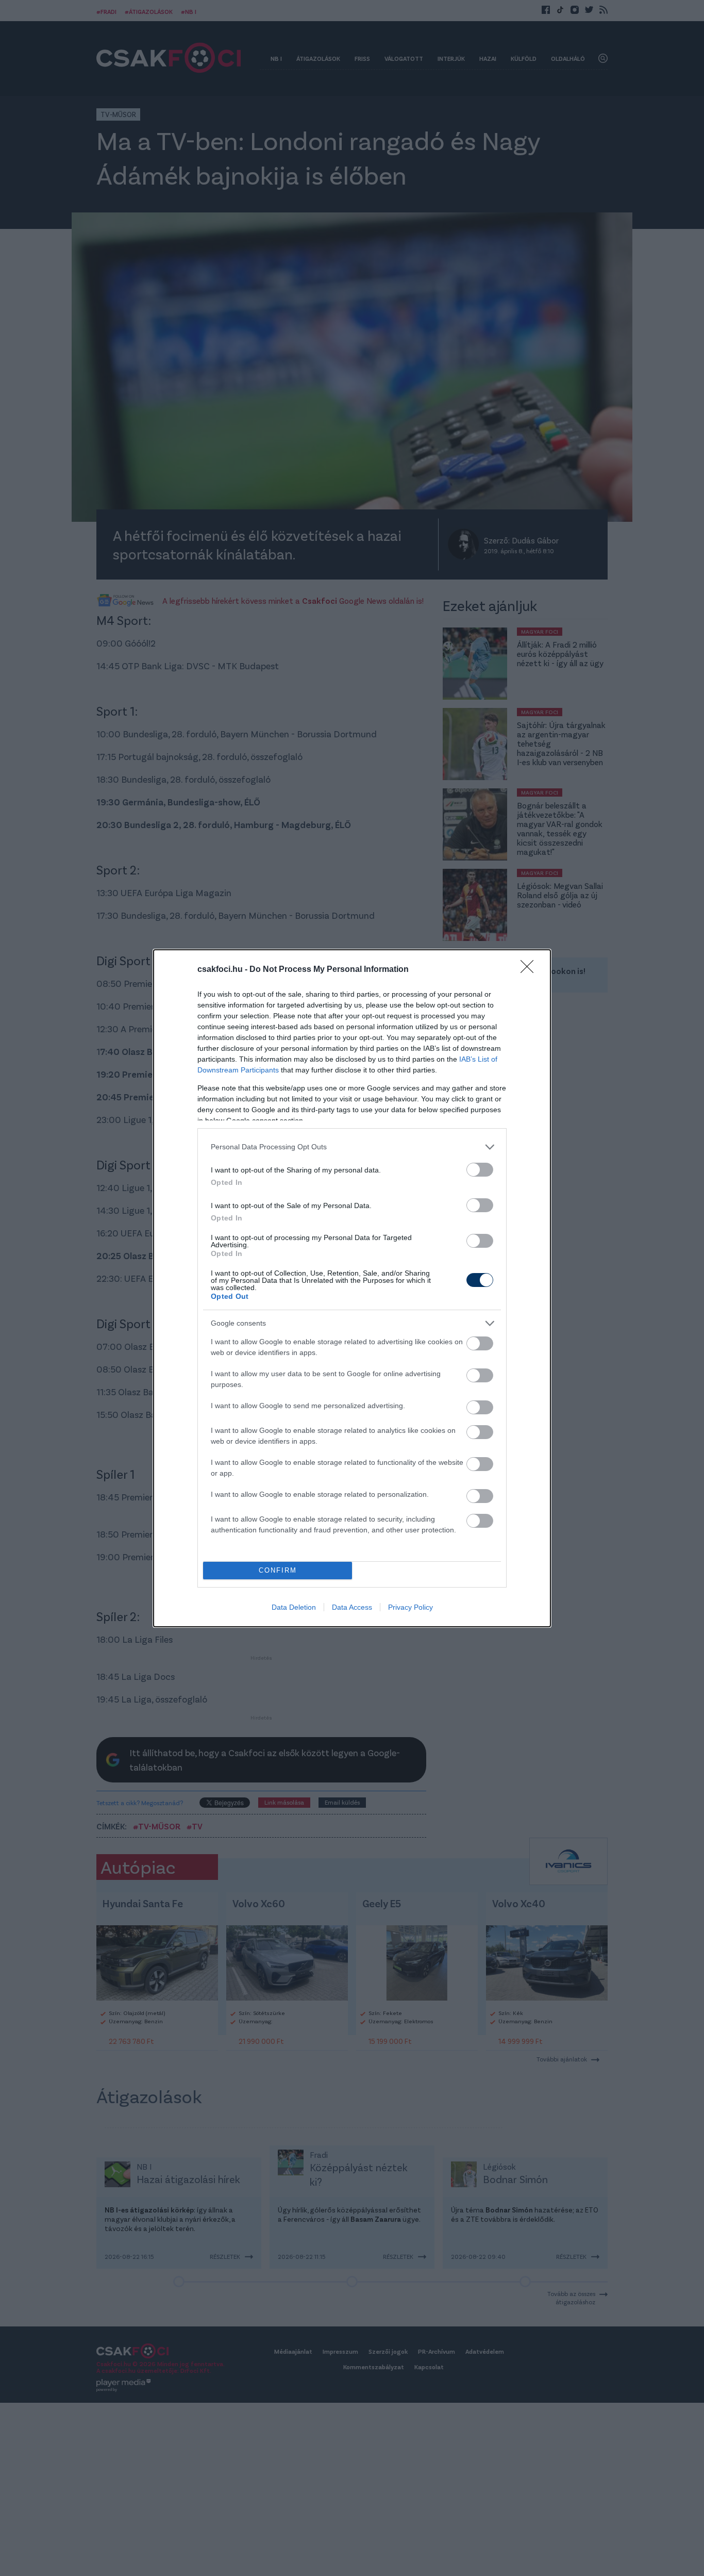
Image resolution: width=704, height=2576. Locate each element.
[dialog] (352, 1288)
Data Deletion (294, 1607)
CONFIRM (278, 1570)
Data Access (352, 1607)
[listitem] (352, 1147)
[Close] (530, 970)
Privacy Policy (410, 1607)
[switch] (480, 1170)
